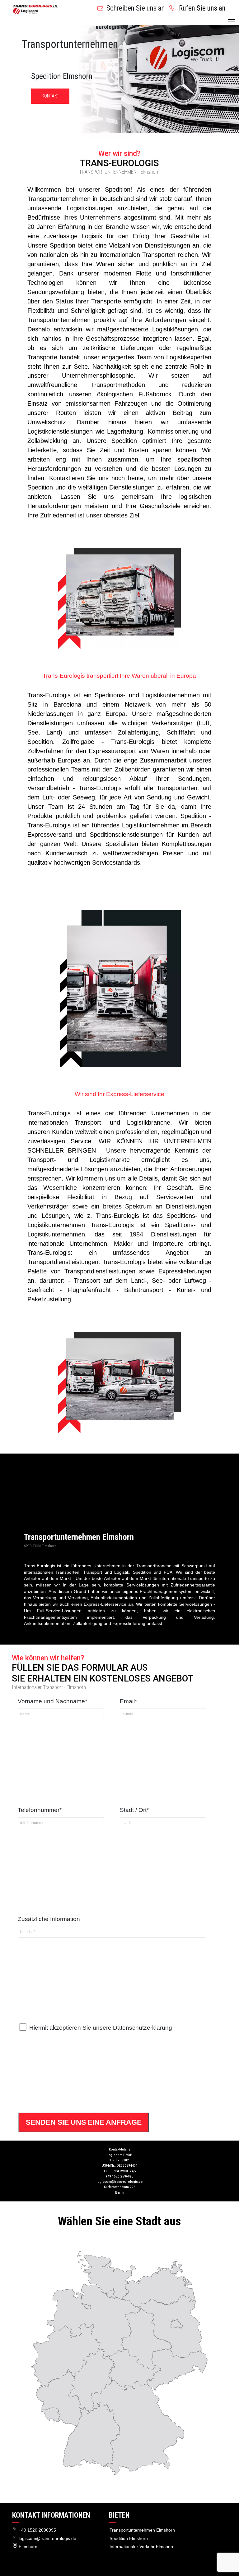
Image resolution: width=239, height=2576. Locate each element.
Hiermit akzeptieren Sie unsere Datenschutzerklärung (101, 2028)
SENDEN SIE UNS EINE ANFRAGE (84, 2122)
